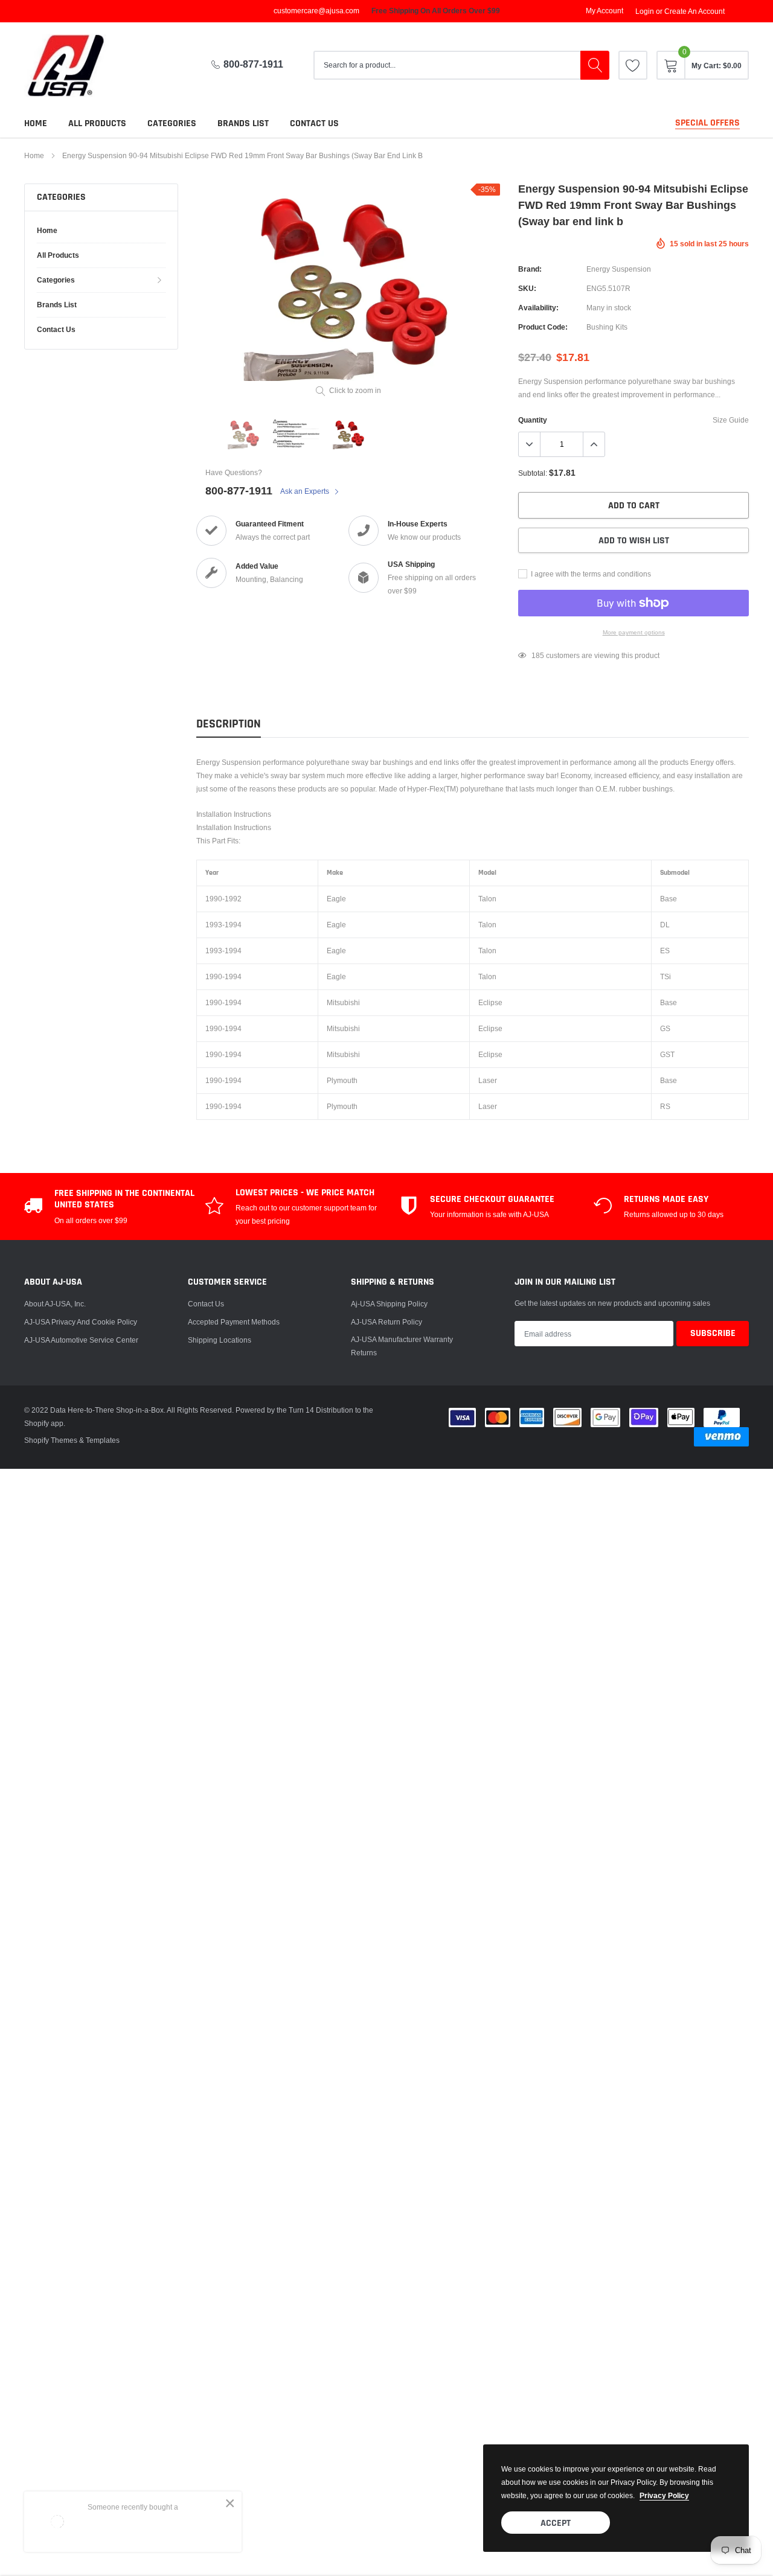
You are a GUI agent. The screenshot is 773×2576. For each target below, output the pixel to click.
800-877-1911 (253, 64)
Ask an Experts (306, 491)
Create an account (694, 11)
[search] (595, 65)
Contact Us (206, 1304)
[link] (633, 65)
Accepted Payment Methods (234, 1322)
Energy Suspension (619, 269)
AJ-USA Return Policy (386, 1322)
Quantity (533, 420)
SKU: (527, 288)
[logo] (75, 66)
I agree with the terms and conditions (590, 574)
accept (556, 2523)
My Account (605, 11)
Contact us (314, 123)
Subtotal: (533, 473)
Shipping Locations (220, 1340)
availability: (538, 308)
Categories (172, 123)
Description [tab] (229, 724)
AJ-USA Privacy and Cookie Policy (81, 1322)
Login (645, 11)
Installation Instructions (234, 814)
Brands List (243, 123)
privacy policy (664, 2495)
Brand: (530, 269)
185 (538, 655)
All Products (97, 123)
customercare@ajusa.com (316, 11)
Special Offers (707, 123)
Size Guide (731, 420)
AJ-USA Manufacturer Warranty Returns (402, 1346)
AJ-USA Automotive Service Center (81, 1340)
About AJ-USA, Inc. (55, 1304)
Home (36, 123)
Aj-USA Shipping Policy (389, 1304)
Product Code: (543, 327)
